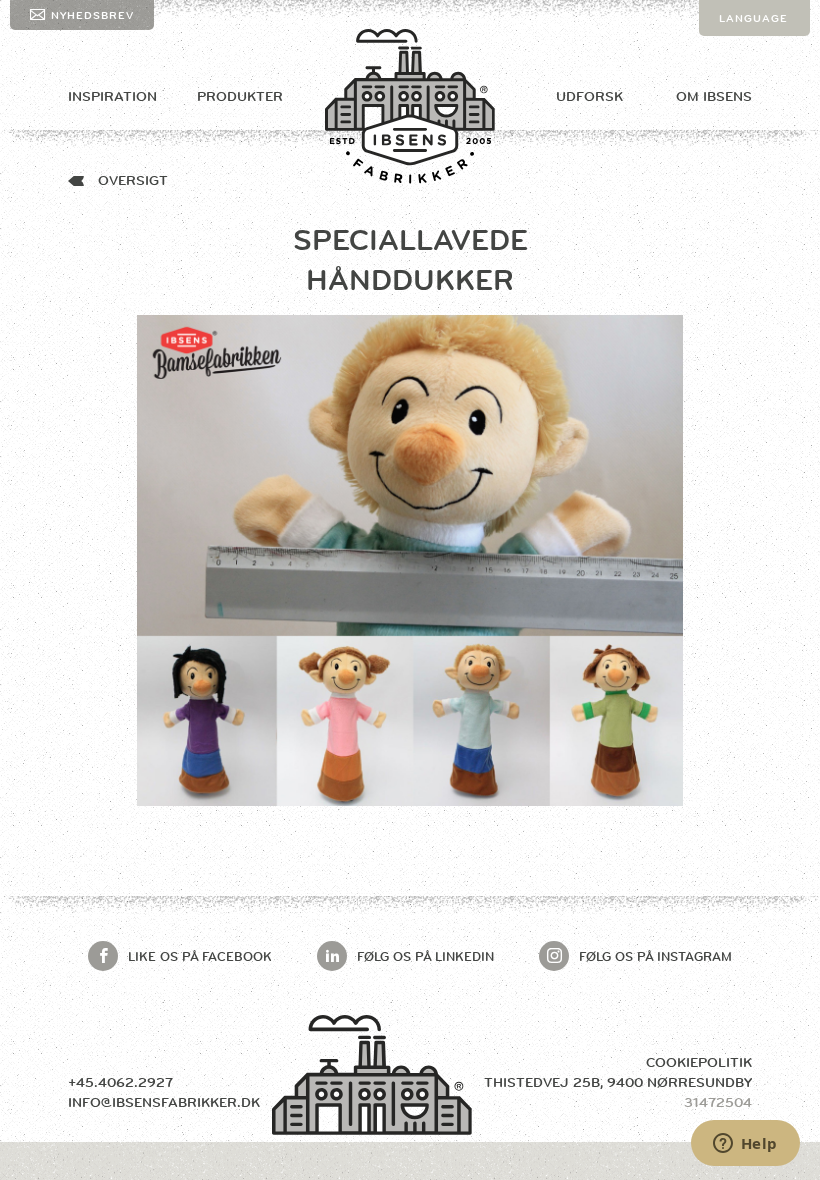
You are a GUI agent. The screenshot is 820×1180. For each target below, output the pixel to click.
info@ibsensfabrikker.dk (164, 1102)
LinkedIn (425, 956)
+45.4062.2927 (120, 1082)
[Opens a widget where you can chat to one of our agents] (745, 1145)
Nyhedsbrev (92, 15)
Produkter (240, 96)
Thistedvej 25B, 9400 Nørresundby (618, 1082)
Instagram (655, 956)
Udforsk (589, 96)
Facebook (200, 956)
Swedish (748, 90)
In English (754, 54)
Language (753, 18)
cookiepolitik (699, 1062)
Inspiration (112, 96)
